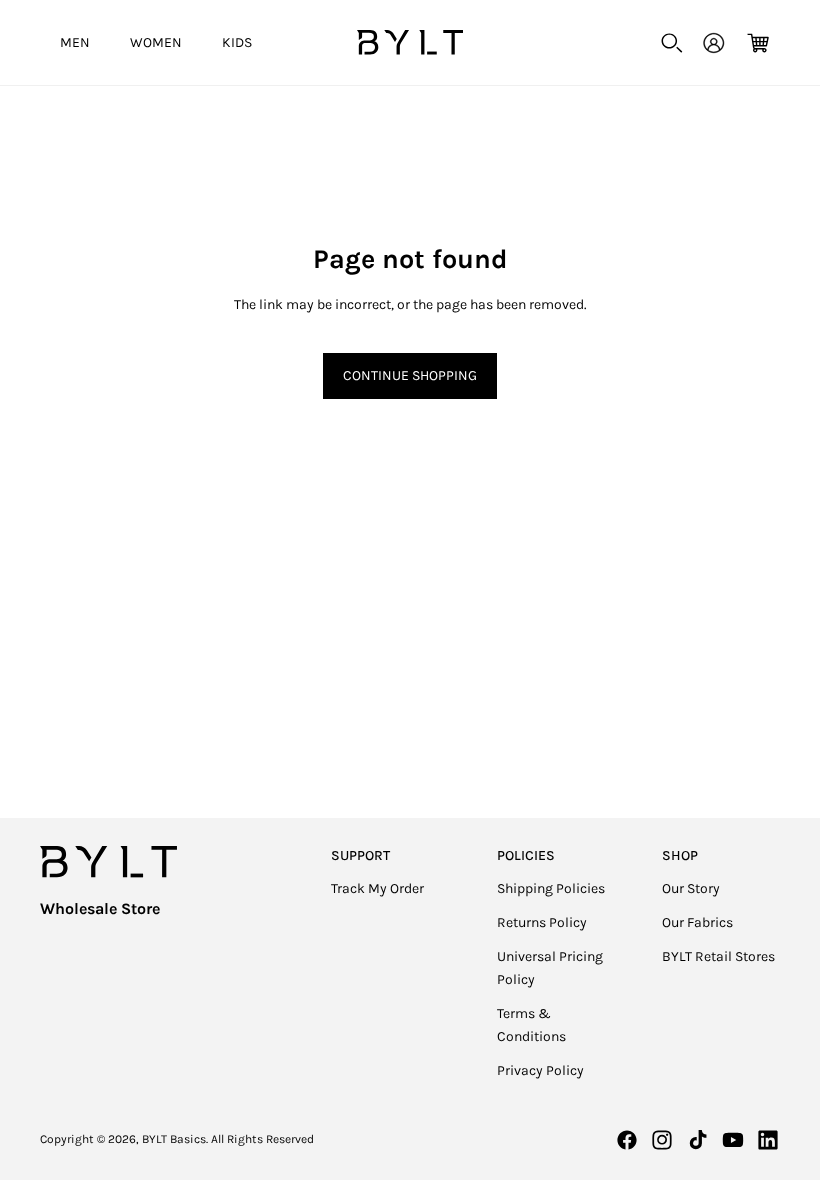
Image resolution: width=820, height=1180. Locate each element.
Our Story (691, 888)
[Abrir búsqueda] (672, 43)
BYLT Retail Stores (718, 956)
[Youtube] (733, 1140)
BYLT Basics (174, 1139)
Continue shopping (410, 375)
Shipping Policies (551, 888)
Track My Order (377, 888)
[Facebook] (627, 1140)
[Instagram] (662, 1140)
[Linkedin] (768, 1140)
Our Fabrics (697, 922)
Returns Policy (542, 922)
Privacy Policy (540, 1070)
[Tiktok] (698, 1140)
